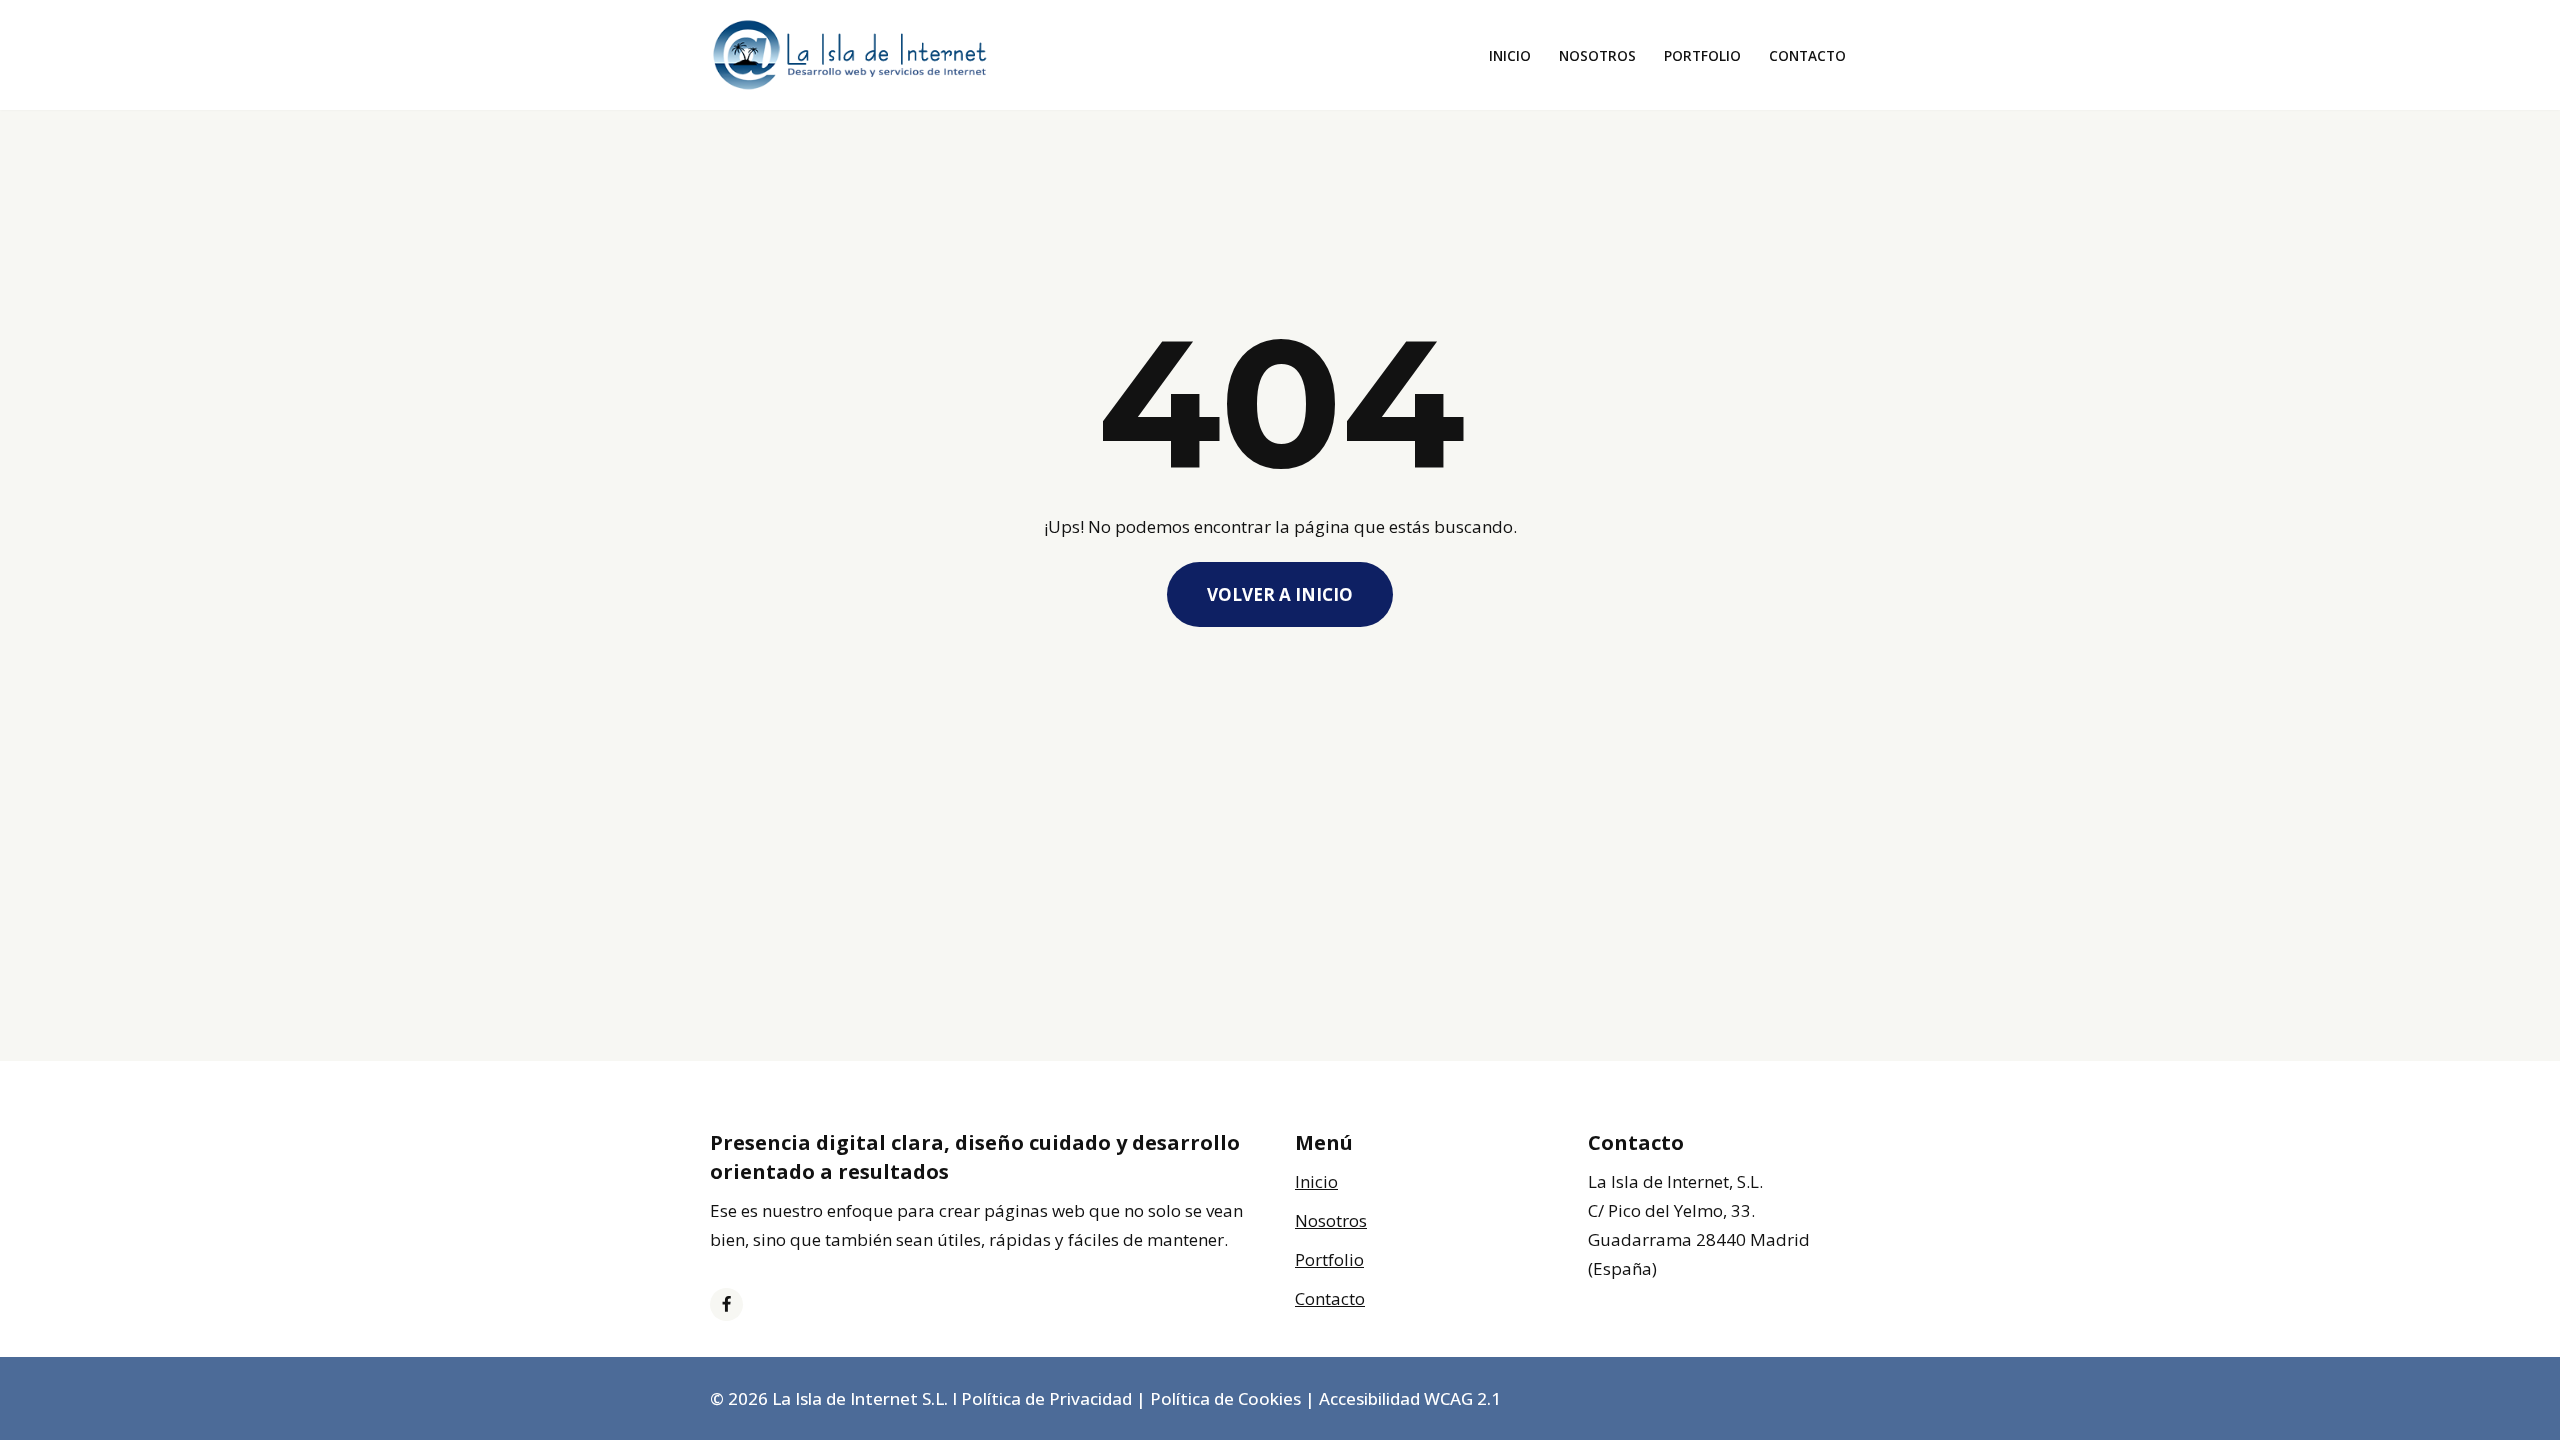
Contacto (1807, 55)
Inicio (1510, 55)
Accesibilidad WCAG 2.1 (1410, 1398)
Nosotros (1597, 55)
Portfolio (1702, 55)
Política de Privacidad (1046, 1398)
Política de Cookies (1225, 1398)
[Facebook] (726, 1304)
